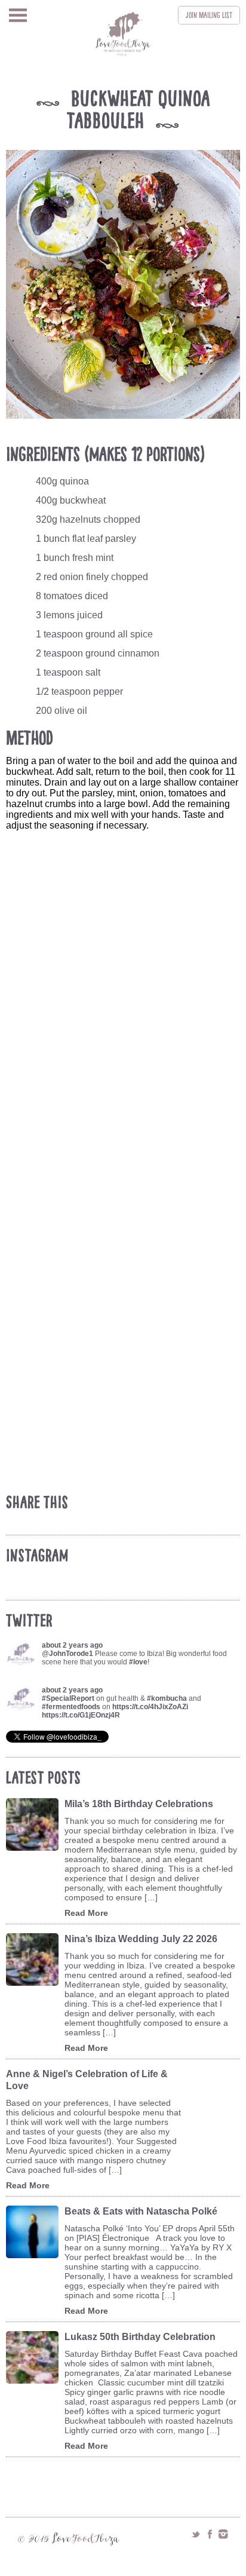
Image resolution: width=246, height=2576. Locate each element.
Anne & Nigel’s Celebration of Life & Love (87, 2080)
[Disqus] (126, 1022)
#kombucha (167, 1698)
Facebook (210, 2534)
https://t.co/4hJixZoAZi (150, 1707)
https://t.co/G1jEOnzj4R (81, 1715)
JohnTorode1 (71, 1654)
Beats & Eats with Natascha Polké (141, 2211)
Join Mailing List (209, 15)
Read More (86, 1913)
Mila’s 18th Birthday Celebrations (139, 1804)
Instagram (223, 2534)
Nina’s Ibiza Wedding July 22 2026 (141, 1939)
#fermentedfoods (71, 1707)
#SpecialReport (68, 1698)
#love (138, 1662)
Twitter (196, 2534)
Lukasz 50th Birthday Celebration (140, 2337)
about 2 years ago (72, 1645)
